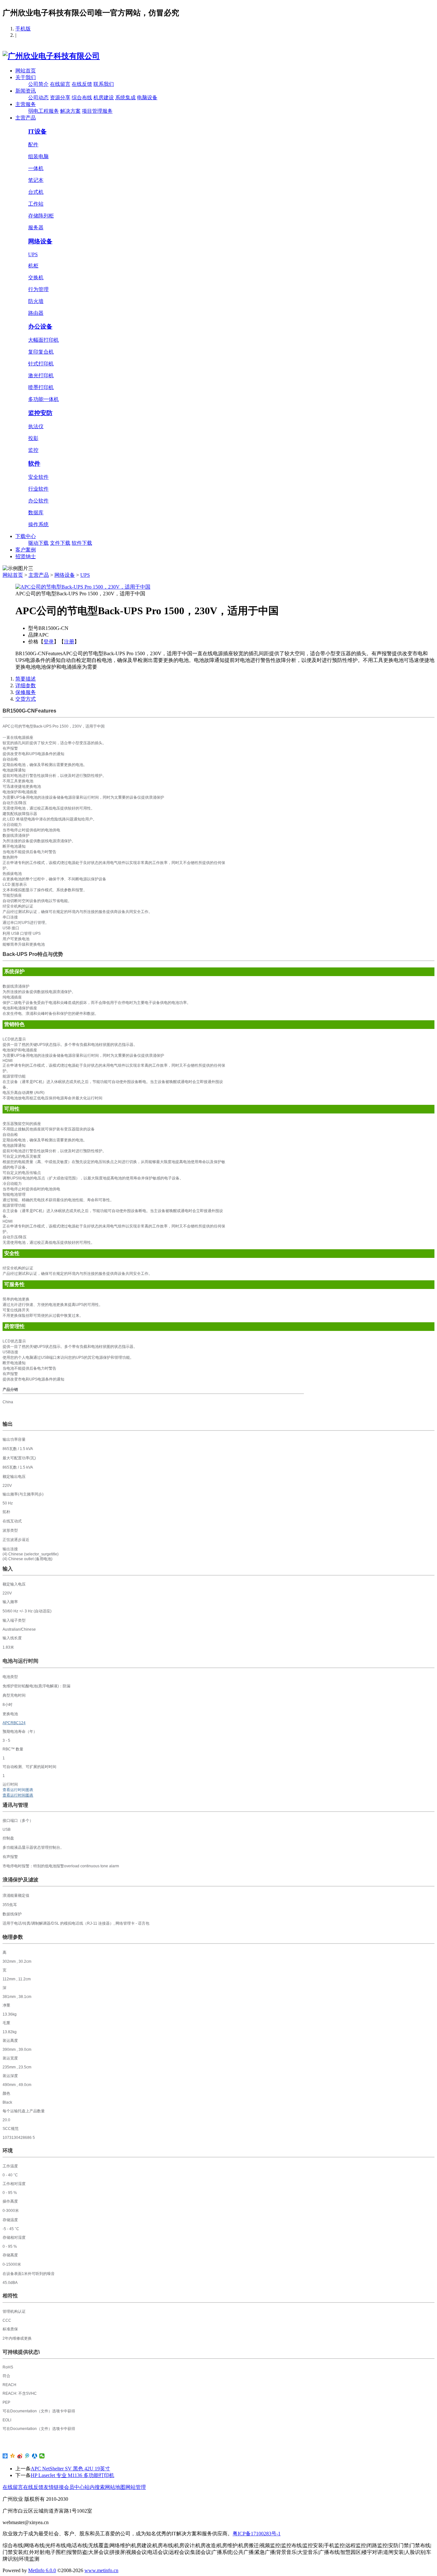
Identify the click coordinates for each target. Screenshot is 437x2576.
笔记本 (36, 180)
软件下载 (82, 543)
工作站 (36, 204)
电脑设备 (147, 98)
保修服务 (26, 692)
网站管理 (136, 2487)
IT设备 (37, 131)
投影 (33, 438)
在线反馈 (82, 84)
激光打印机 (41, 375)
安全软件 (38, 477)
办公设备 (40, 326)
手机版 (23, 29)
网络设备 (40, 241)
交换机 (36, 277)
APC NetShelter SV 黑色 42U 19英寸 (70, 2469)
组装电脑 (38, 156)
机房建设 (104, 98)
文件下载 (60, 543)
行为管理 (38, 289)
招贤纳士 (26, 556)
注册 (69, 642)
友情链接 (54, 2487)
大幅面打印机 (44, 340)
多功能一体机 (44, 399)
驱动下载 (38, 543)
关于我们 (26, 77)
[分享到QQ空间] (13, 2456)
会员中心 (74, 2487)
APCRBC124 (14, 1723)
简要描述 (26, 679)
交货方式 (26, 699)
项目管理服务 (97, 111)
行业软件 (38, 489)
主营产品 (26, 118)
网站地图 (115, 2487)
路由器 (36, 313)
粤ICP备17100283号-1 (257, 2534)
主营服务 (26, 104)
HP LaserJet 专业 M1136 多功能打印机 (72, 2475)
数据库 (36, 513)
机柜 (33, 266)
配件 (33, 145)
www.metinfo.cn (101, 2570)
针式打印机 (41, 364)
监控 (33, 450)
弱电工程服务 (44, 111)
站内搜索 (95, 2487)
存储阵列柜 (41, 216)
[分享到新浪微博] (20, 2456)
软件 (34, 464)
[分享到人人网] (35, 2456)
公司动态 (38, 98)
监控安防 (40, 413)
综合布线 (82, 98)
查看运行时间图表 (18, 1795)
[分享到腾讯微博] (27, 2456)
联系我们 (104, 84)
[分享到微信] (42, 2456)
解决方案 (70, 111)
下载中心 (26, 536)
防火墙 (36, 301)
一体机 (36, 168)
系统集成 (125, 98)
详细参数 (26, 685)
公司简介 (38, 84)
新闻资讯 (26, 91)
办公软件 (38, 501)
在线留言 (60, 84)
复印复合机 (41, 352)
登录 (49, 642)
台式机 (36, 192)
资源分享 (60, 98)
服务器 (36, 228)
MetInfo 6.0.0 (42, 2570)
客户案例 (26, 550)
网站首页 (26, 71)
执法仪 (36, 426)
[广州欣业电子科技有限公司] (51, 56)
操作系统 (38, 524)
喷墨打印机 (41, 387)
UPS (33, 254)
